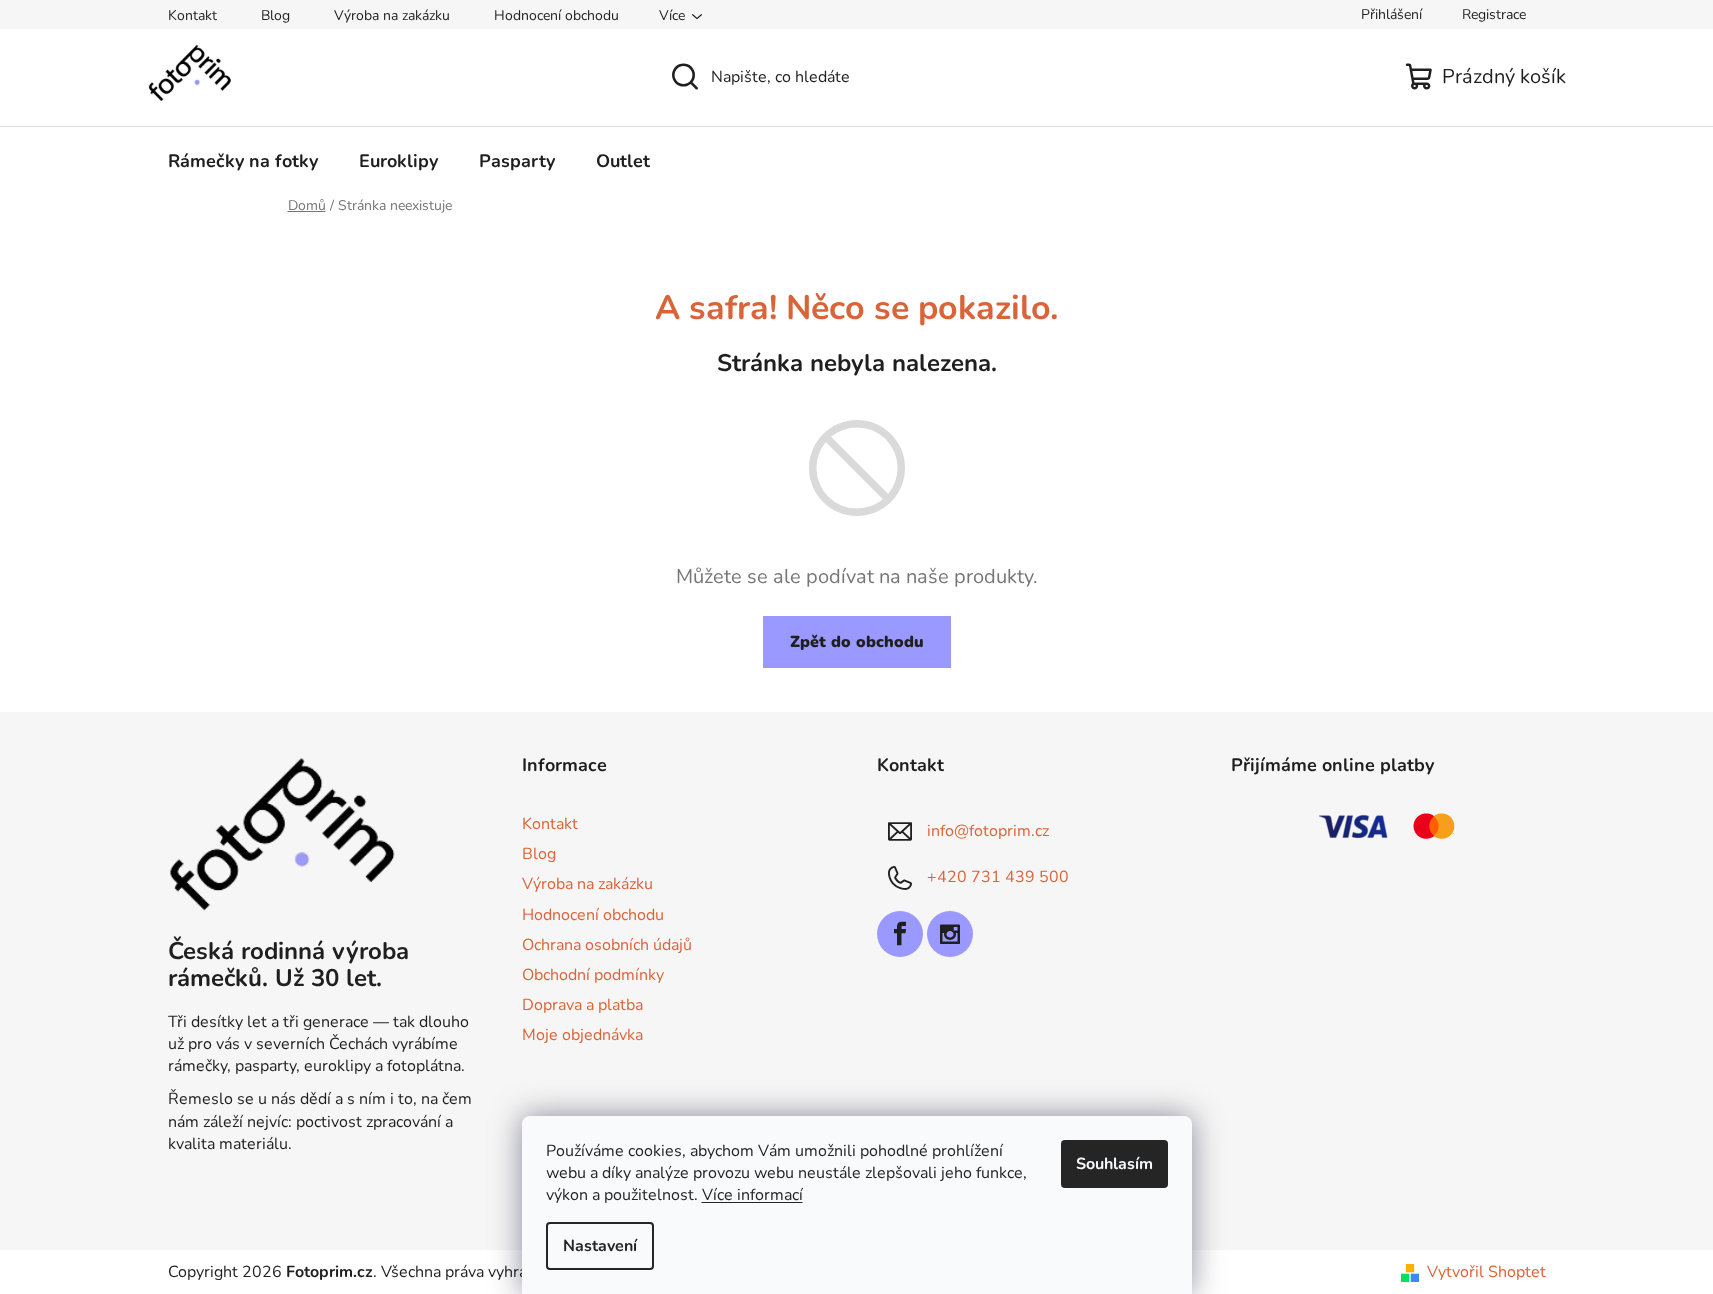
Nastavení (600, 1246)
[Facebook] (900, 934)
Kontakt (192, 15)
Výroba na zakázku (392, 15)
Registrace (1494, 14)
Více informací (752, 1195)
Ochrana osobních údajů (607, 945)
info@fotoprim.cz (988, 831)
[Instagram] (950, 934)
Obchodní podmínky (593, 975)
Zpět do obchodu (857, 642)
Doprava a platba (582, 1005)
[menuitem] (243, 161)
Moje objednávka (582, 1035)
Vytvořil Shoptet (1486, 1272)
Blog (275, 15)
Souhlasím (1114, 1164)
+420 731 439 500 (998, 877)
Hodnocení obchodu (556, 15)
